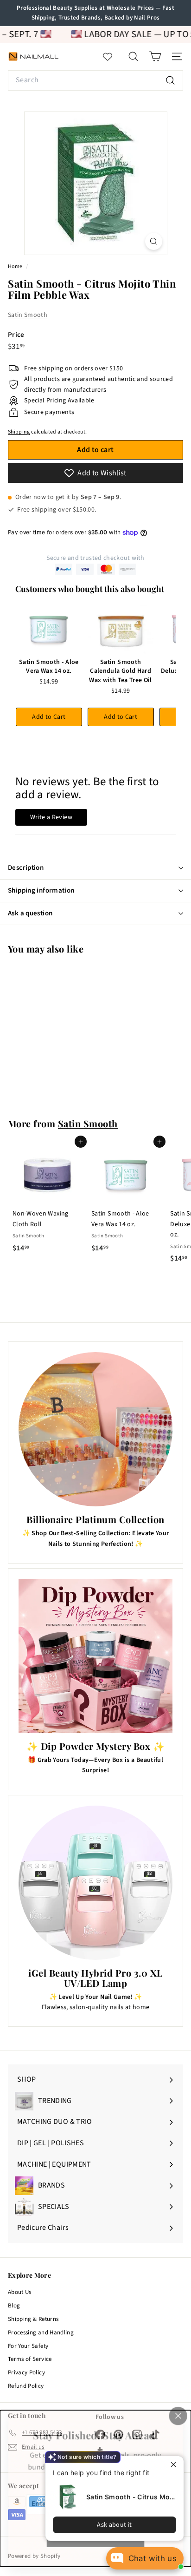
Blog (14, 2306)
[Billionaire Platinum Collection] (95, 1429)
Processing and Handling (41, 2333)
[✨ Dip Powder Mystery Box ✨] (95, 1656)
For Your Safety (28, 2346)
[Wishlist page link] (112, 57)
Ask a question (30, 913)
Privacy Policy (26, 2372)
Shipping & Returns (33, 2319)
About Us (20, 2292)
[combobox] (95, 80)
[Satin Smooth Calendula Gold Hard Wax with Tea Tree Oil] (121, 629)
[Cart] (155, 56)
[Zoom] (154, 241)
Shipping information (41, 890)
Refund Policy (26, 2386)
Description (26, 868)
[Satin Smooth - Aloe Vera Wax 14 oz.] (49, 629)
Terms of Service (30, 2359)
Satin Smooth (28, 315)
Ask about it (114, 2525)
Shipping (19, 432)
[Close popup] (175, 2464)
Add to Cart (49, 717)
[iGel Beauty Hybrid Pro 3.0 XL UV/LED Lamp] (95, 1883)
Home (16, 266)
